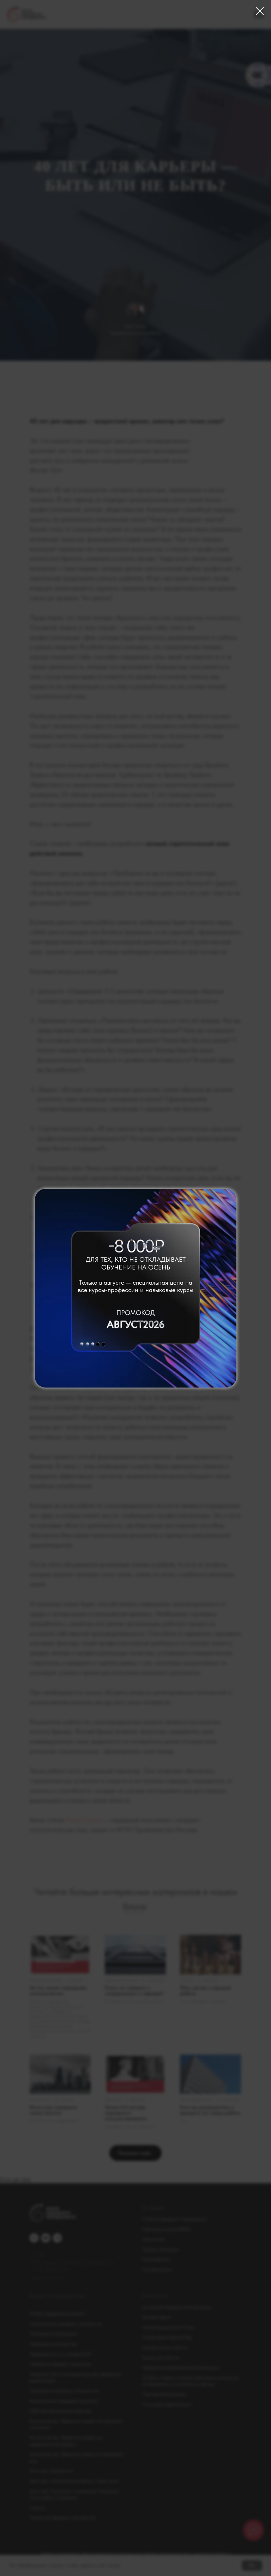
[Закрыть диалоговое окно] (260, 11)
